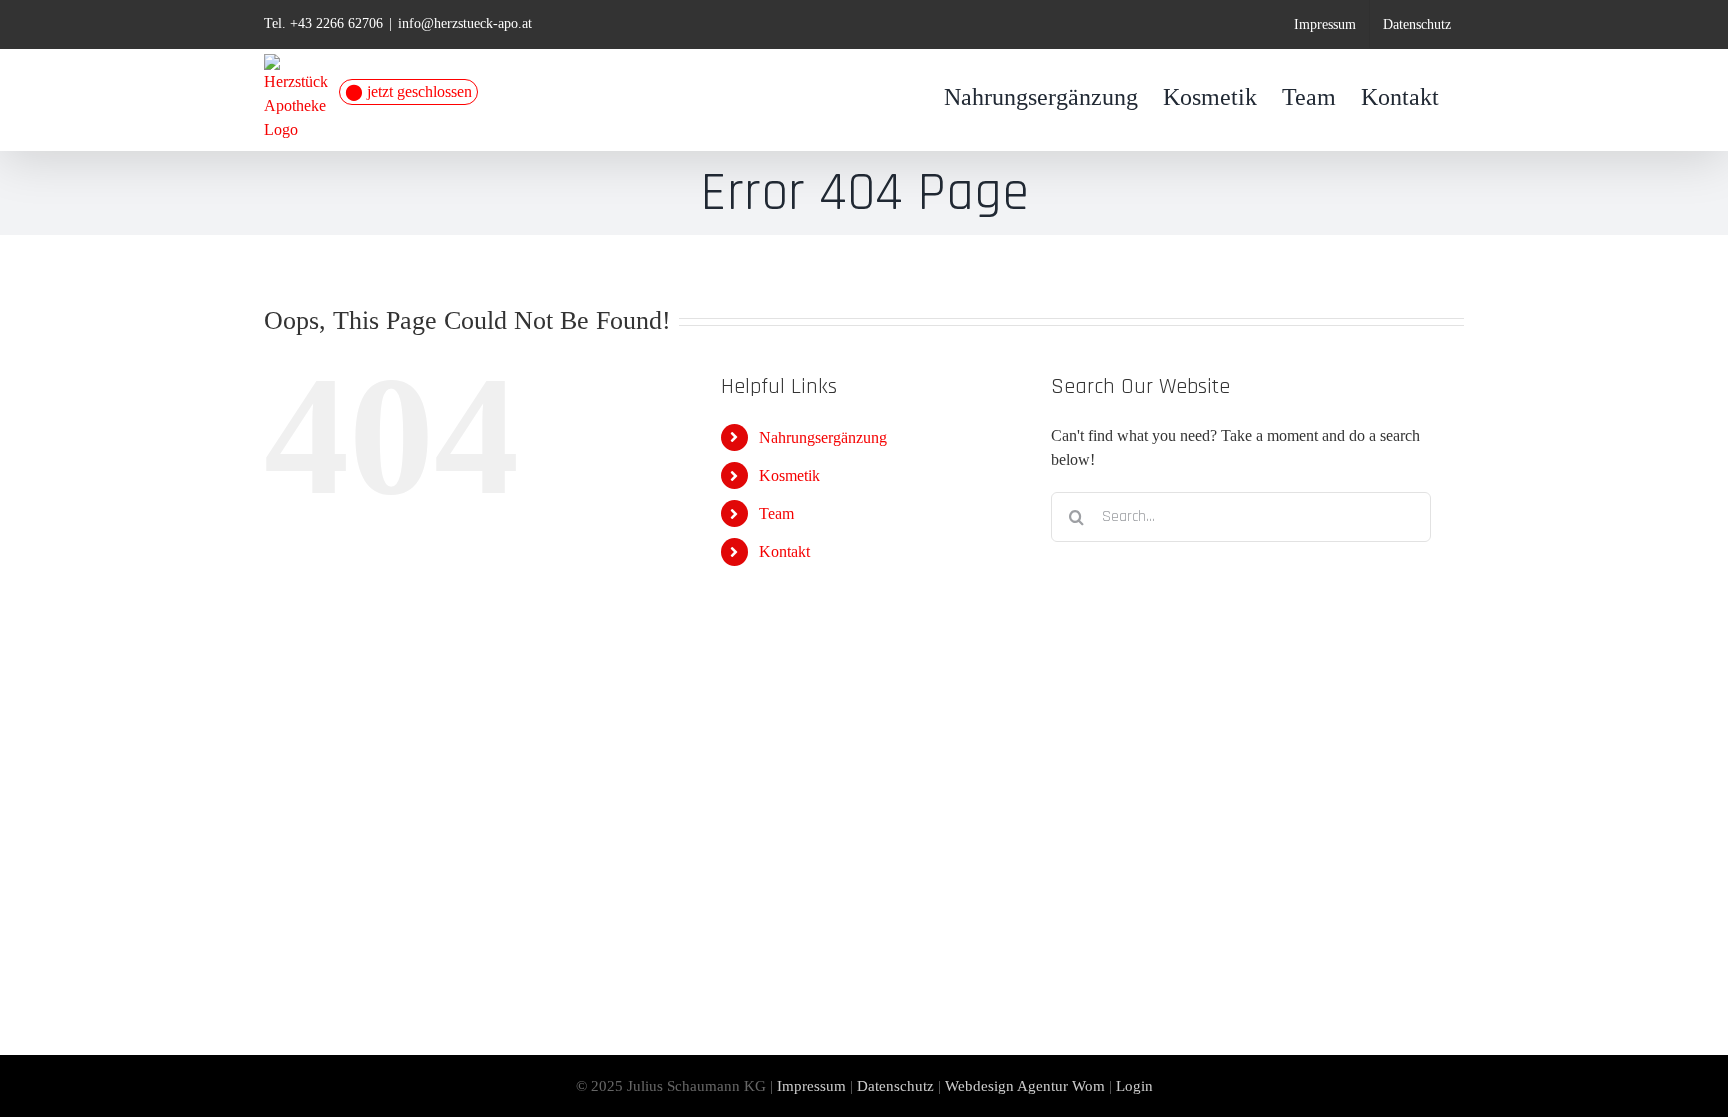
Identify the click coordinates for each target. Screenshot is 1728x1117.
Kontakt (784, 551)
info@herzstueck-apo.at (465, 23)
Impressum (811, 1086)
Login (1134, 1086)
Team (776, 513)
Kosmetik (789, 475)
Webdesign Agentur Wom (1025, 1086)
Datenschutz (895, 1086)
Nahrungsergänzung (823, 437)
